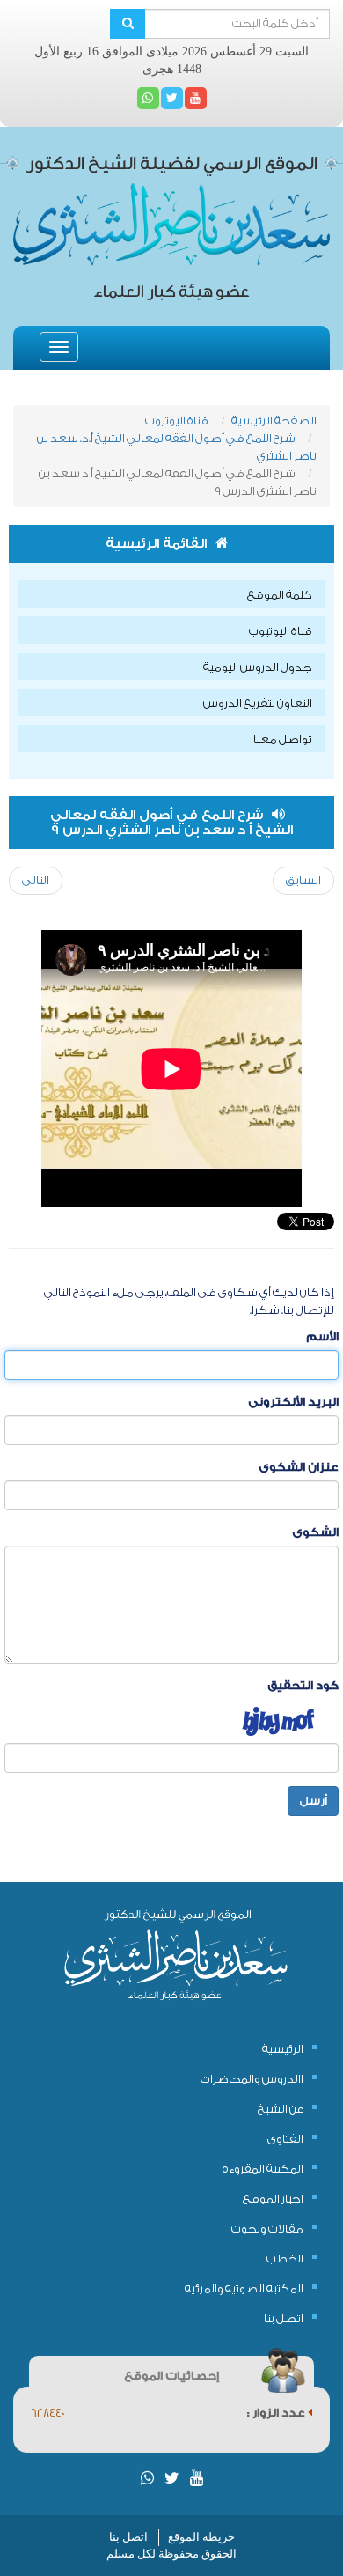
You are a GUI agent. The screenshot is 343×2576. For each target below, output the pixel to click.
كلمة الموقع (280, 595)
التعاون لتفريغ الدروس (258, 703)
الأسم (322, 1336)
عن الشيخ (281, 2109)
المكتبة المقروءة (263, 2169)
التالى (36, 880)
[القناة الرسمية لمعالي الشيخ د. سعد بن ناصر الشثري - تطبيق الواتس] (148, 98)
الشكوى (315, 1532)
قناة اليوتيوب (177, 421)
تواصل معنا (283, 739)
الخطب (285, 2259)
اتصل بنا (284, 2318)
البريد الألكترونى (293, 1402)
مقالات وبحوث (267, 2229)
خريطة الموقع (201, 2537)
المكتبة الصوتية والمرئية (244, 2288)
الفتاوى (285, 2139)
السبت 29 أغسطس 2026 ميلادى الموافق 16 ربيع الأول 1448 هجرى (171, 60)
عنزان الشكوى (299, 1467)
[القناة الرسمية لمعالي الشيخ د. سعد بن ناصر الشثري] (196, 98)
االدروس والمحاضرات (252, 2079)
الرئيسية (283, 2049)
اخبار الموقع (273, 2199)
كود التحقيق (303, 1685)
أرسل (313, 1801)
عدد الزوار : (277, 2413)
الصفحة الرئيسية (274, 421)
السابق (303, 880)
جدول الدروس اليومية (258, 667)
